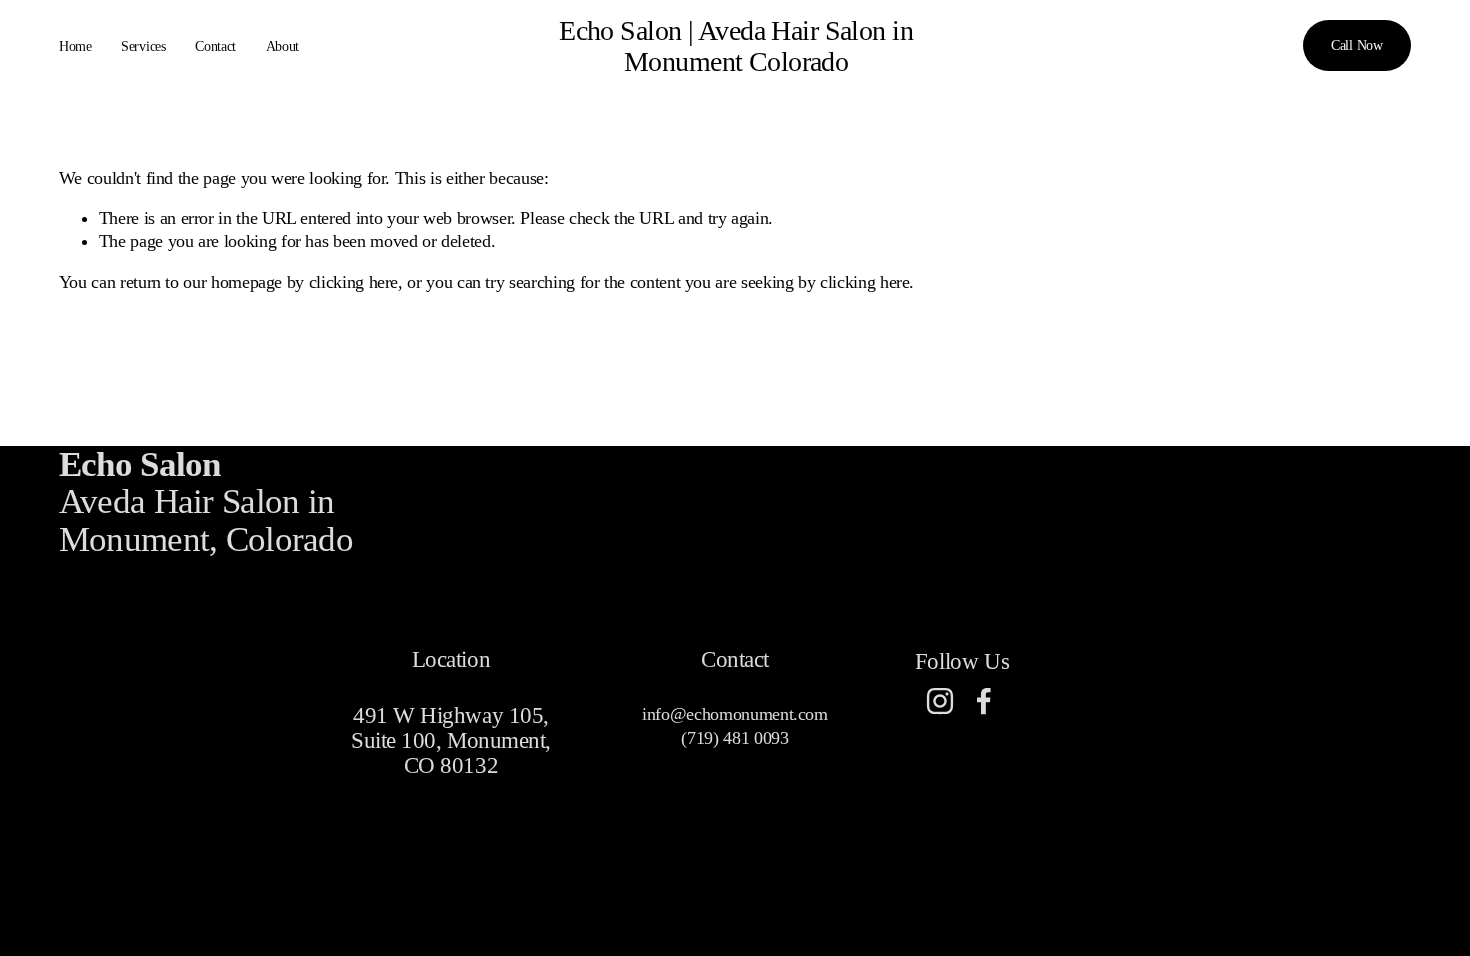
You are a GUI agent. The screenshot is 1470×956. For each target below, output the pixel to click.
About (283, 46)
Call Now (1357, 45)
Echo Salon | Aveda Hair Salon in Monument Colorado (736, 46)
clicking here (353, 282)
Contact (215, 46)
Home (75, 46)
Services (143, 46)
